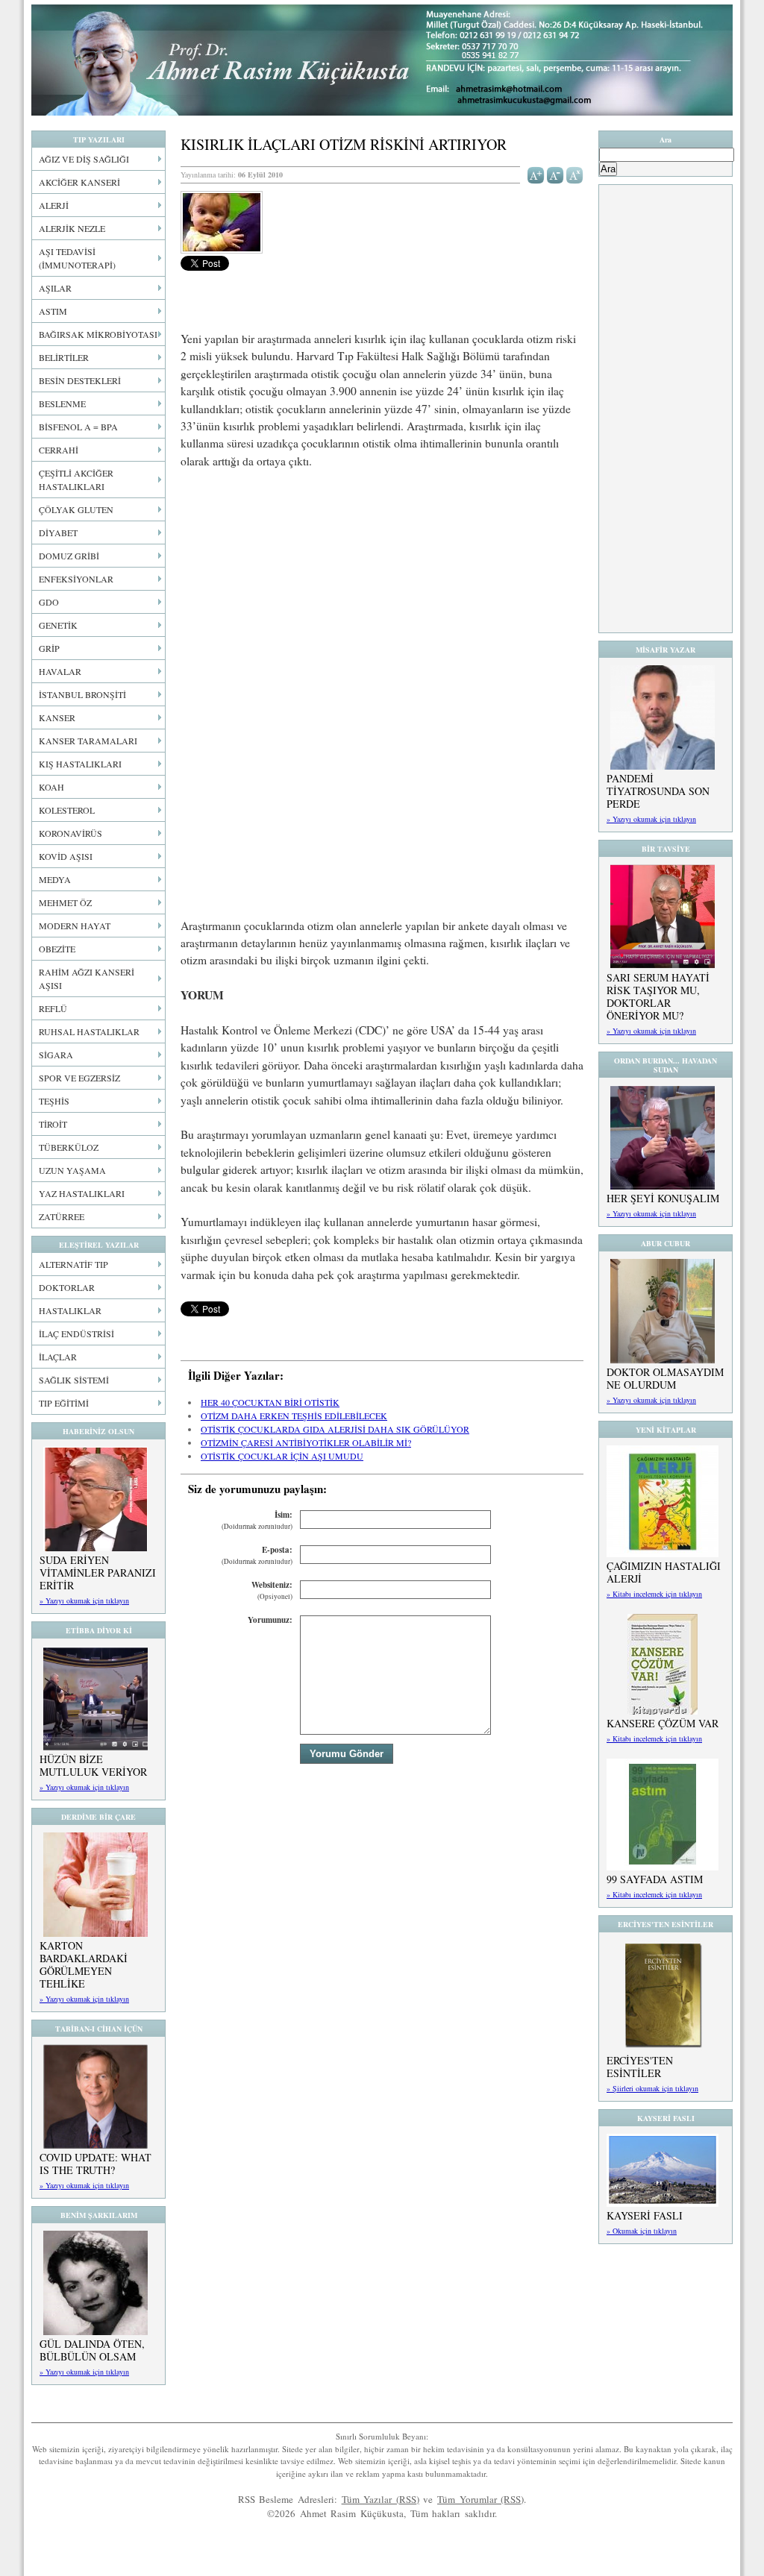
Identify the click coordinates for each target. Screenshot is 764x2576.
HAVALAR (60, 671)
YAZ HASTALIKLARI (82, 1193)
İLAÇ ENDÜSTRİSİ (76, 1333)
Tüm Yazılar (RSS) (381, 2499)
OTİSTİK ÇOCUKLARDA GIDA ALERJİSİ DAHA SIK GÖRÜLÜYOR (335, 1429)
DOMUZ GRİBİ (69, 556)
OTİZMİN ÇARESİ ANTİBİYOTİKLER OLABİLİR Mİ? (306, 1442)
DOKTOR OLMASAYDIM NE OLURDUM (665, 1378)
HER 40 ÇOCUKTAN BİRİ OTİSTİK (270, 1402)
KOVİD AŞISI (66, 856)
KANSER (57, 717)
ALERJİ (54, 205)
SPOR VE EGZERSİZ (79, 1078)
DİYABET (58, 533)
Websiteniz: (272, 1590)
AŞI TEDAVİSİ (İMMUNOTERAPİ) (77, 258)
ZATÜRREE (62, 1216)
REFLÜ (53, 1008)
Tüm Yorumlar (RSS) (480, 2499)
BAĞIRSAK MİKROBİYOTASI (98, 334)
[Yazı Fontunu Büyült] (536, 174)
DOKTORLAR (67, 1287)
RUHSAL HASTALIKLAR (89, 1031)
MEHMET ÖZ (65, 902)
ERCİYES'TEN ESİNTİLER (640, 2067)
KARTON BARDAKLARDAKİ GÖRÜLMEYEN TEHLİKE (84, 1964)
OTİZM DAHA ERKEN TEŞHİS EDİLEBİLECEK (294, 1416)
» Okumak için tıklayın (642, 2231)
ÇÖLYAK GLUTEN (76, 509)
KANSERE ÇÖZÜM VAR (663, 1723)
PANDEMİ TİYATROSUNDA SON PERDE (658, 791)
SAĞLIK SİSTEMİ (74, 1380)
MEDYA (55, 879)
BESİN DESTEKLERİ (80, 380)
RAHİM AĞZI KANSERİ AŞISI (87, 978)
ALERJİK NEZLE (72, 228)
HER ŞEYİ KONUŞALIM (663, 1198)
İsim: (257, 1520)
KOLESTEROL (67, 810)
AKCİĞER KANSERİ (79, 182)
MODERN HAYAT (75, 926)
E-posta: (257, 1555)
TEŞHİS (54, 1101)
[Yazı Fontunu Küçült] (555, 174)
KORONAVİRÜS (71, 833)
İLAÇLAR (58, 1357)
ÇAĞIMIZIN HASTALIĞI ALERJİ (664, 1572)
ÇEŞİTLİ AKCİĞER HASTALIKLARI (76, 480)
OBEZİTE (57, 949)
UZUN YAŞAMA (72, 1170)
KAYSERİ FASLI (645, 2215)
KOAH (51, 787)
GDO (49, 602)
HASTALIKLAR (70, 1310)
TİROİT (53, 1124)
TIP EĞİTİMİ (64, 1403)
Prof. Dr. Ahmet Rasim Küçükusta (382, 60)
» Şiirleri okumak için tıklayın (652, 2088)
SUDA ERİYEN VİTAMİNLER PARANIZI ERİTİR (98, 1573)
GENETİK (58, 625)
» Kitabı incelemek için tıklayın (654, 1594)
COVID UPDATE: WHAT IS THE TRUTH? (95, 2164)
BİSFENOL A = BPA (78, 427)
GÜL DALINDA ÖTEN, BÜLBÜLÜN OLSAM (92, 2350)
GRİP (49, 648)
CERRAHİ (59, 450)
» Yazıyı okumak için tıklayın (84, 1600)
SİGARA (56, 1055)
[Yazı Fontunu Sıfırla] (575, 174)
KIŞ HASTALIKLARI (80, 764)
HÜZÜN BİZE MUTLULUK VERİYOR (93, 1765)
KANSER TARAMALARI (88, 741)
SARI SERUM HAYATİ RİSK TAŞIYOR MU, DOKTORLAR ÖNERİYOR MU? (658, 996)
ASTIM (53, 311)
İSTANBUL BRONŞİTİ (82, 694)
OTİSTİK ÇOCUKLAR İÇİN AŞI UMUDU (282, 1456)
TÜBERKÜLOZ (69, 1147)
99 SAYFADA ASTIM (655, 1879)
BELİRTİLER (64, 357)
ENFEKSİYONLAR (76, 579)
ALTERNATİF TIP (73, 1264)
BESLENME (62, 403)
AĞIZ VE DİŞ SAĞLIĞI (84, 159)
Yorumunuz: (270, 1620)
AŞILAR (55, 288)
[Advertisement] (382, 592)
